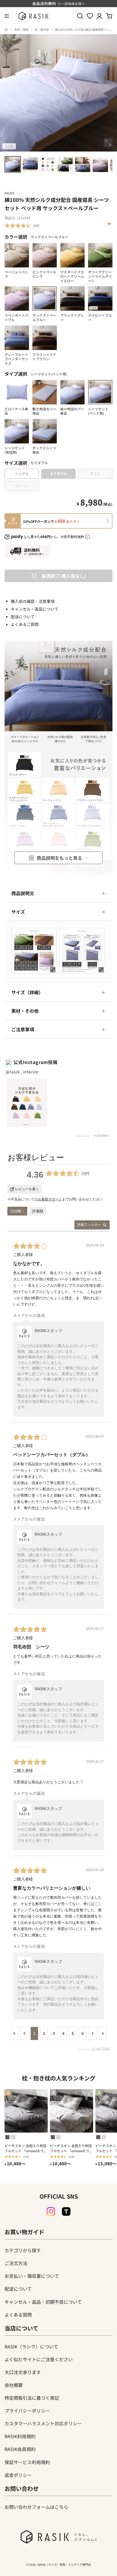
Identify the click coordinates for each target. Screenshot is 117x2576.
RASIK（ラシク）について (31, 2346)
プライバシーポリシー (27, 2411)
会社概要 (14, 2385)
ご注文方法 (16, 2263)
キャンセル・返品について (35, 609)
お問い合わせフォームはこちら (36, 2507)
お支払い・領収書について (32, 2276)
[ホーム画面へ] (6, 29)
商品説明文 (23, 893)
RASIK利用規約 (20, 2436)
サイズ (18, 912)
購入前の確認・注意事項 (33, 601)
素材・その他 (25, 1011)
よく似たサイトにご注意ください (39, 2359)
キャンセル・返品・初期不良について (43, 2302)
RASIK (10, 193)
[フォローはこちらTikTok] (66, 2211)
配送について (23, 617)
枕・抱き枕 (42, 29)
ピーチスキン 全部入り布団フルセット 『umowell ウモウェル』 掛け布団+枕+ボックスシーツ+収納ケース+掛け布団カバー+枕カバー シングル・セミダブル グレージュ (71, 2148)
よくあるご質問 (25, 624)
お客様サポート (50, 1199)
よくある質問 (18, 2315)
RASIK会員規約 (20, 2449)
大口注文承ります (23, 2372)
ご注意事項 (23, 1029)
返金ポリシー (18, 2475)
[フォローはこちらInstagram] (51, 2211)
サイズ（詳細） (27, 992)
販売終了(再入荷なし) (64, 576)
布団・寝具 (21, 29)
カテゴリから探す (23, 2250)
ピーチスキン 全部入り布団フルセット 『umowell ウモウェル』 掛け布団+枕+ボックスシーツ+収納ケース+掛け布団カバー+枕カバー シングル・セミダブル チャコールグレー (26, 2148)
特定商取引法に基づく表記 (32, 2398)
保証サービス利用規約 (27, 2462)
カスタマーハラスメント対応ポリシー (43, 2423)
